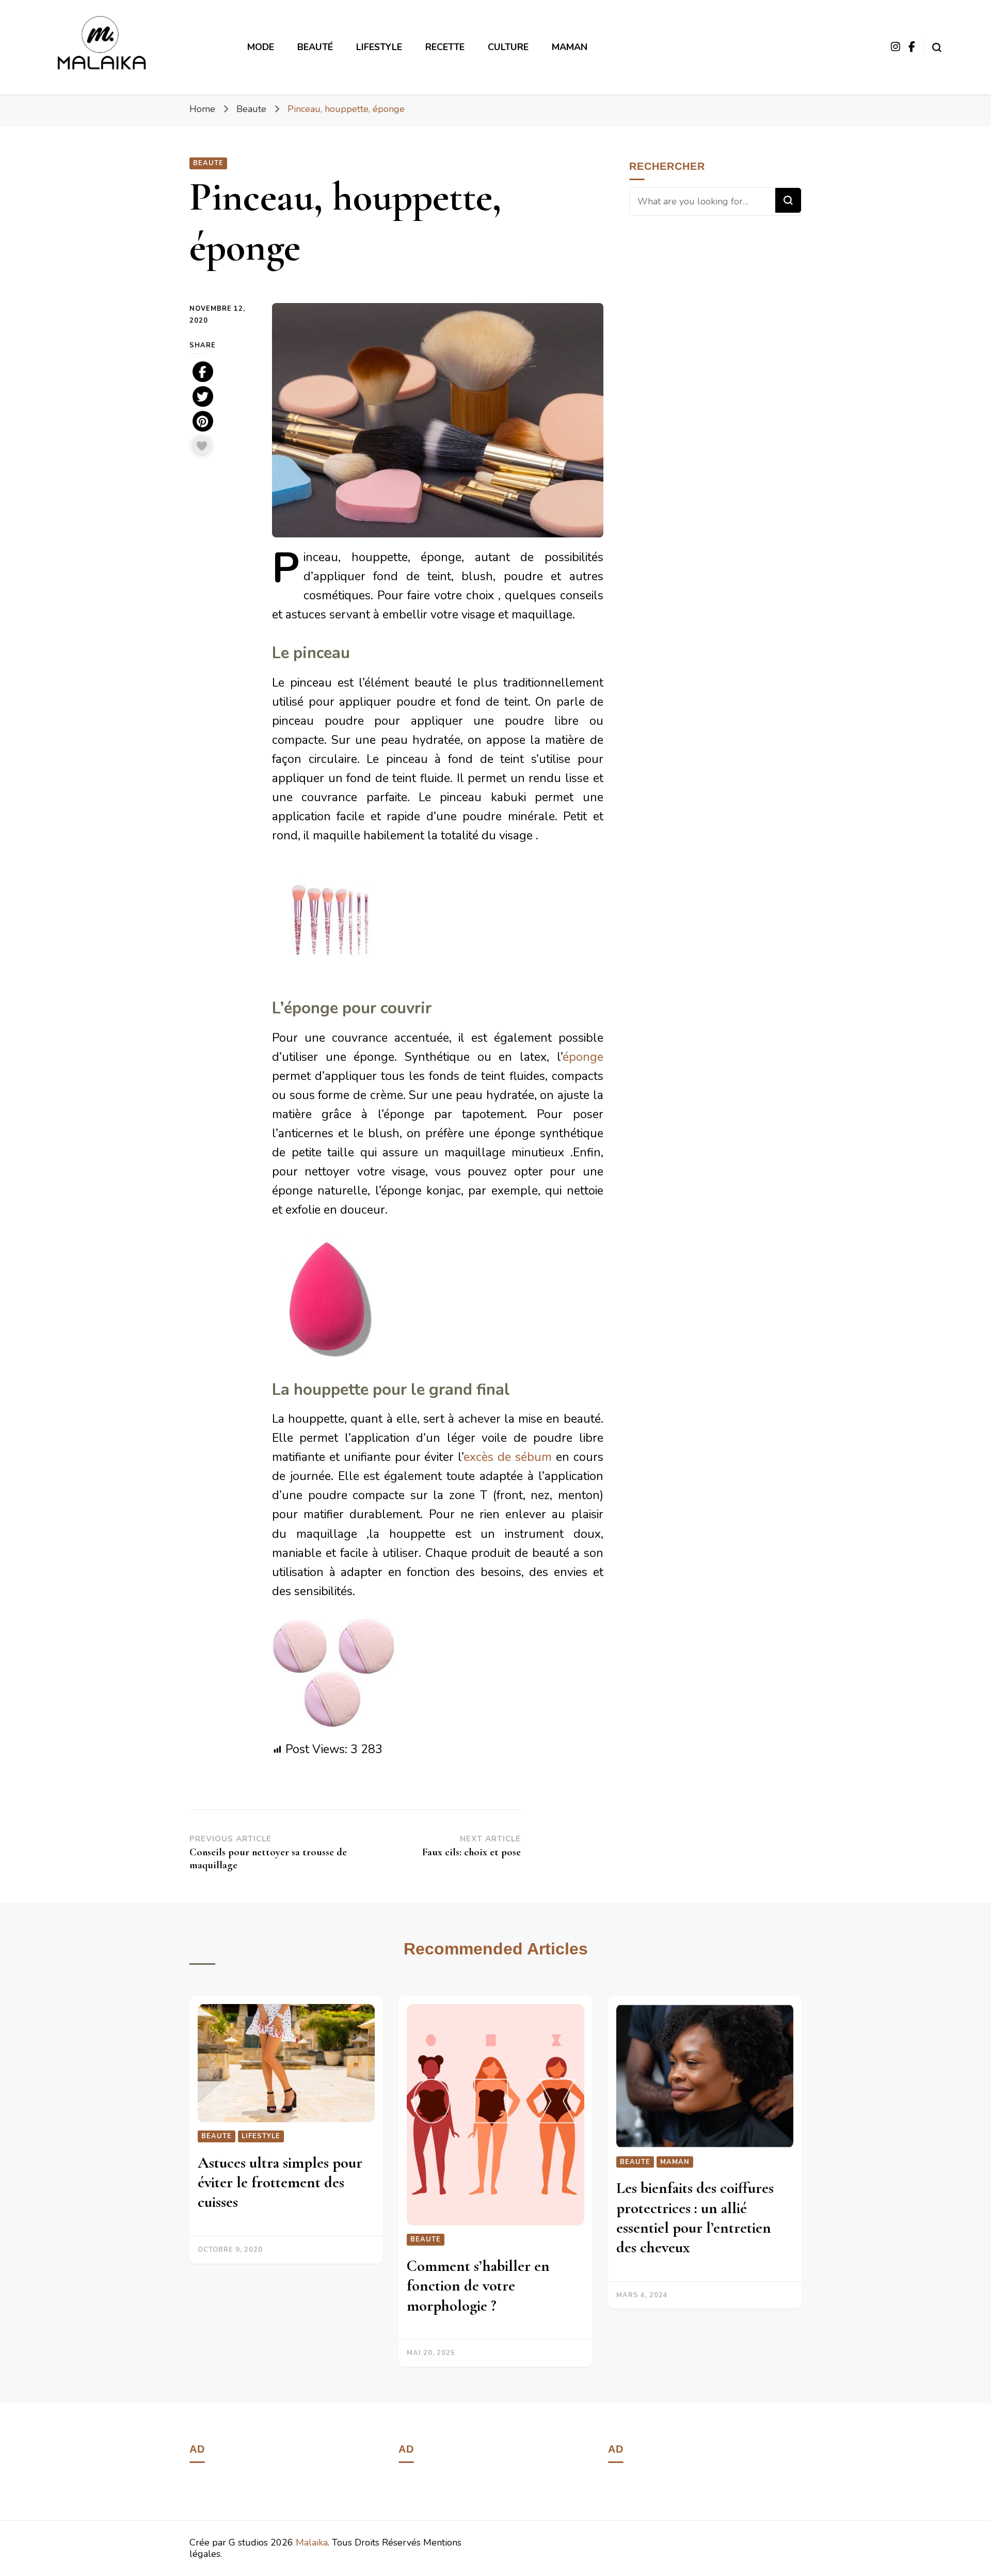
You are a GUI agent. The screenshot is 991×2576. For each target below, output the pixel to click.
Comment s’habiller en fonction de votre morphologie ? (478, 2286)
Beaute (208, 163)
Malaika (312, 2542)
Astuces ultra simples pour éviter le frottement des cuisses (280, 2183)
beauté (315, 47)
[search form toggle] (937, 45)
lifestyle (379, 47)
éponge (583, 1057)
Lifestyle (261, 2136)
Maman (570, 47)
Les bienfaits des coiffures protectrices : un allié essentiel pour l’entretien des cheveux (695, 2218)
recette (445, 47)
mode (261, 47)
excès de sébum (508, 1457)
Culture (508, 47)
